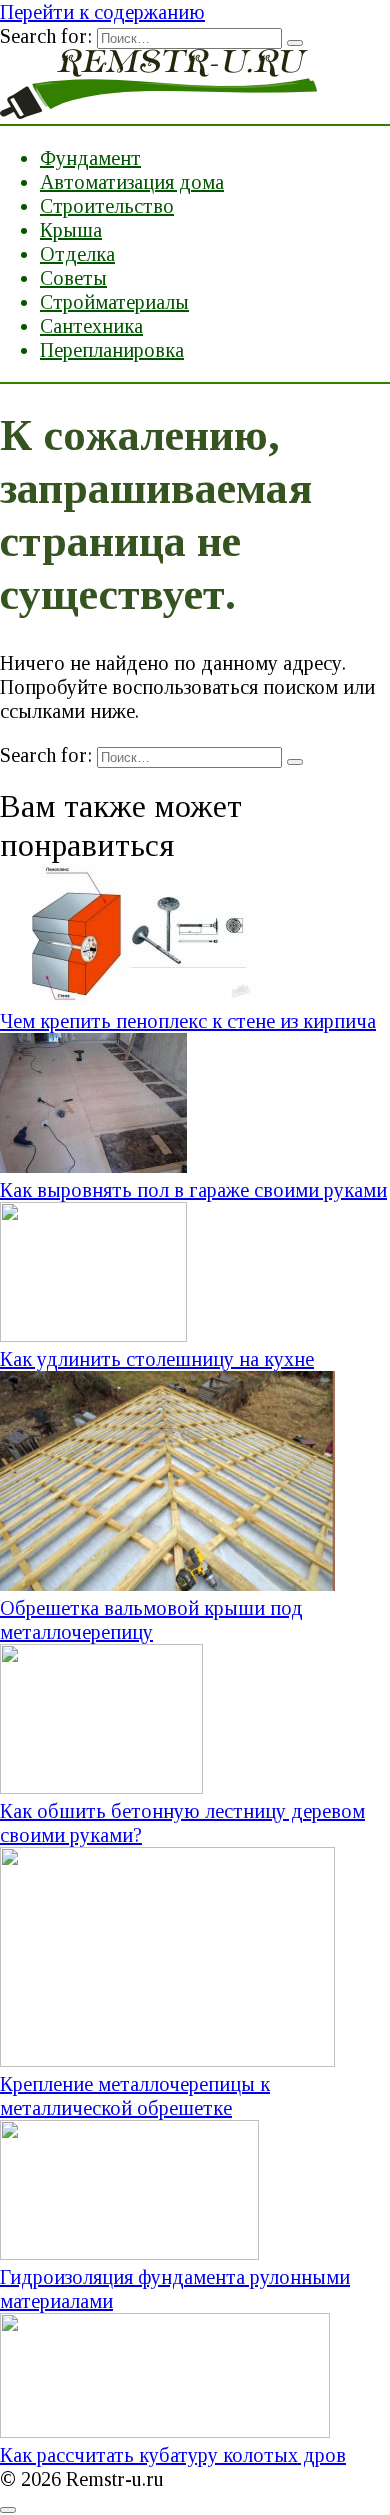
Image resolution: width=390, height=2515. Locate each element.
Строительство (107, 206)
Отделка (77, 254)
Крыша (71, 230)
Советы (73, 278)
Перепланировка (112, 350)
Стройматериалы (114, 302)
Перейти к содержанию (102, 12)
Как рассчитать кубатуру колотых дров (173, 2455)
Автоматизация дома (132, 182)
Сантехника (91, 326)
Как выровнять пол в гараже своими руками (193, 1190)
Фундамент (90, 158)
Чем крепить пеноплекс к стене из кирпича (188, 1021)
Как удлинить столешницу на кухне (157, 1359)
